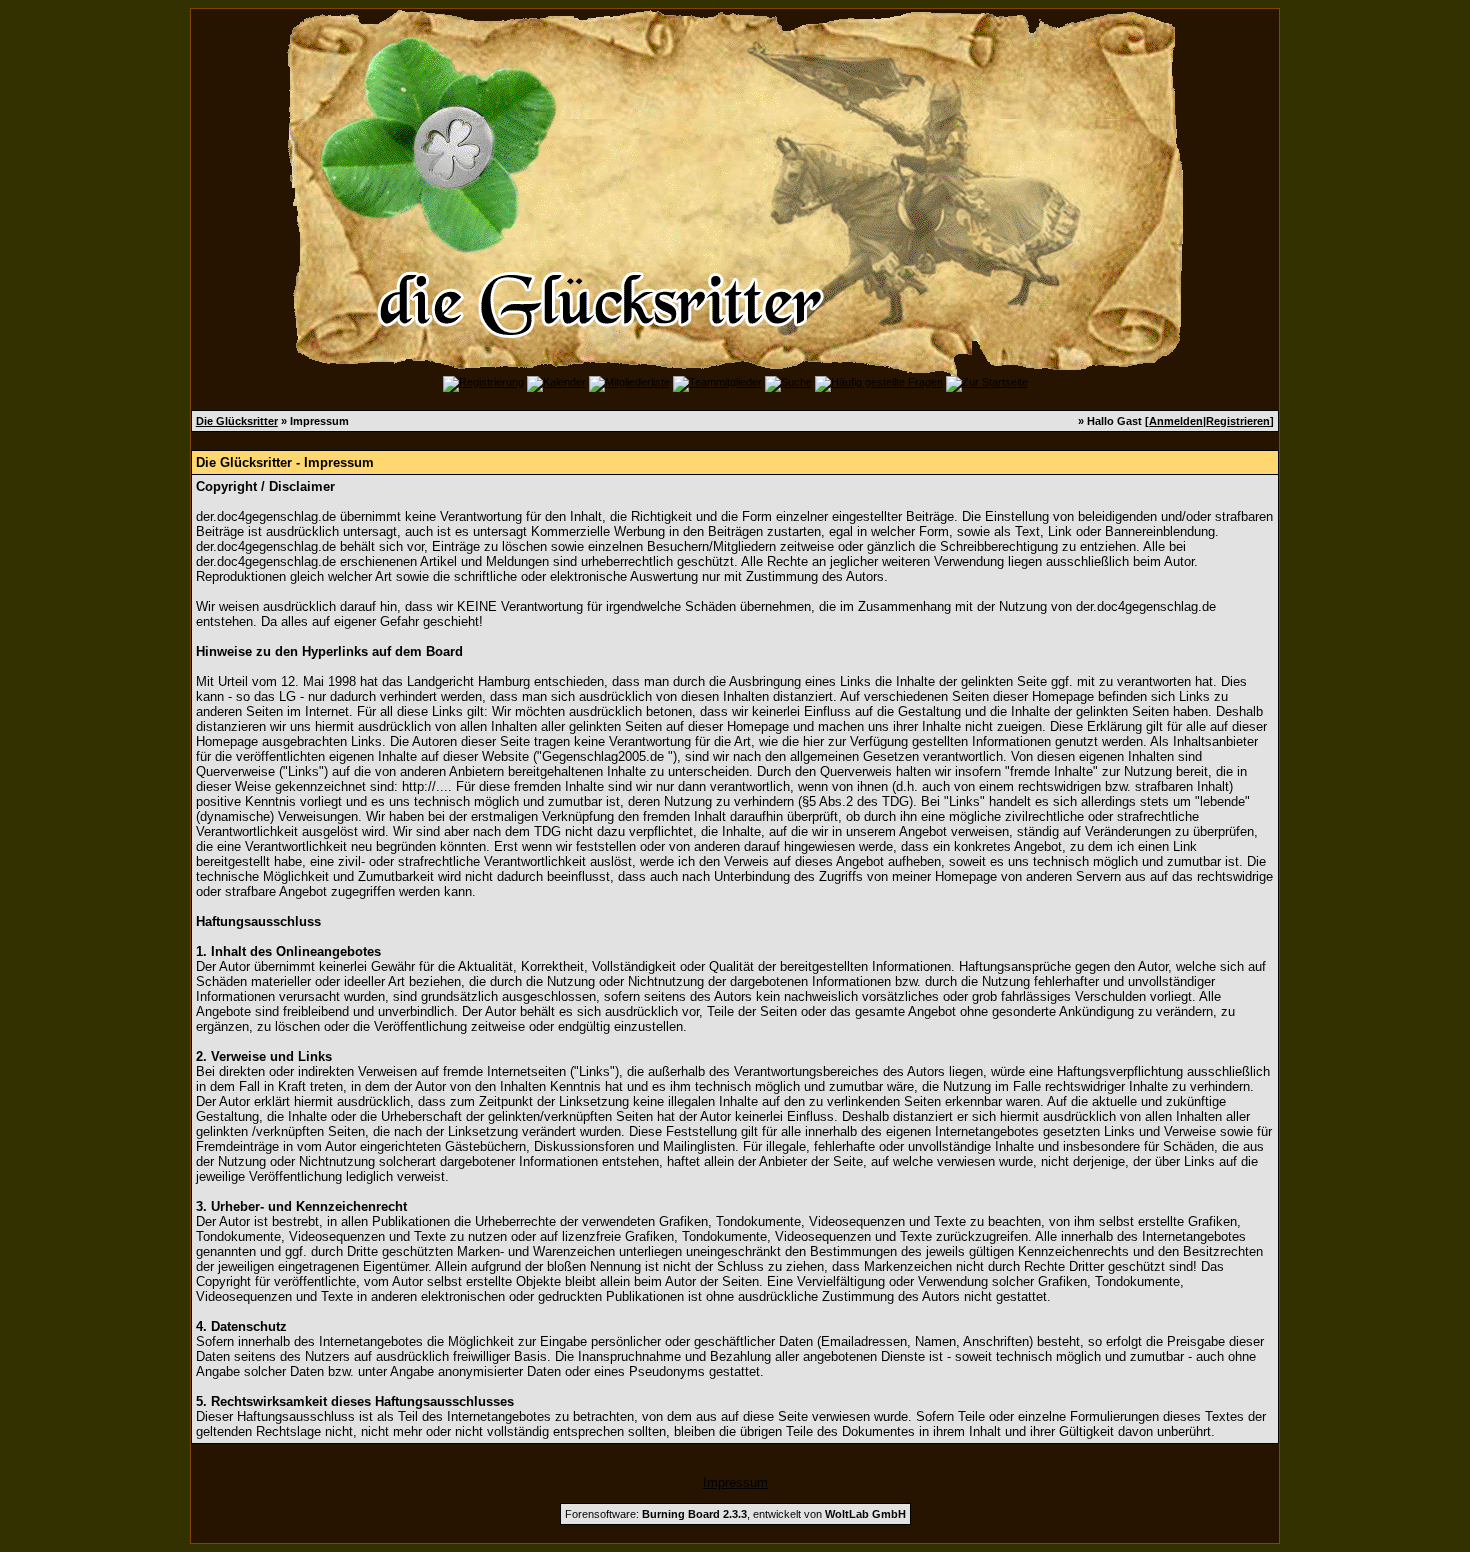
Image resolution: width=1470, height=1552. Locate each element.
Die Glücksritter (237, 421)
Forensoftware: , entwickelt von (735, 1514)
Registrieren (1238, 421)
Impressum (735, 1482)
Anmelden (1176, 421)
